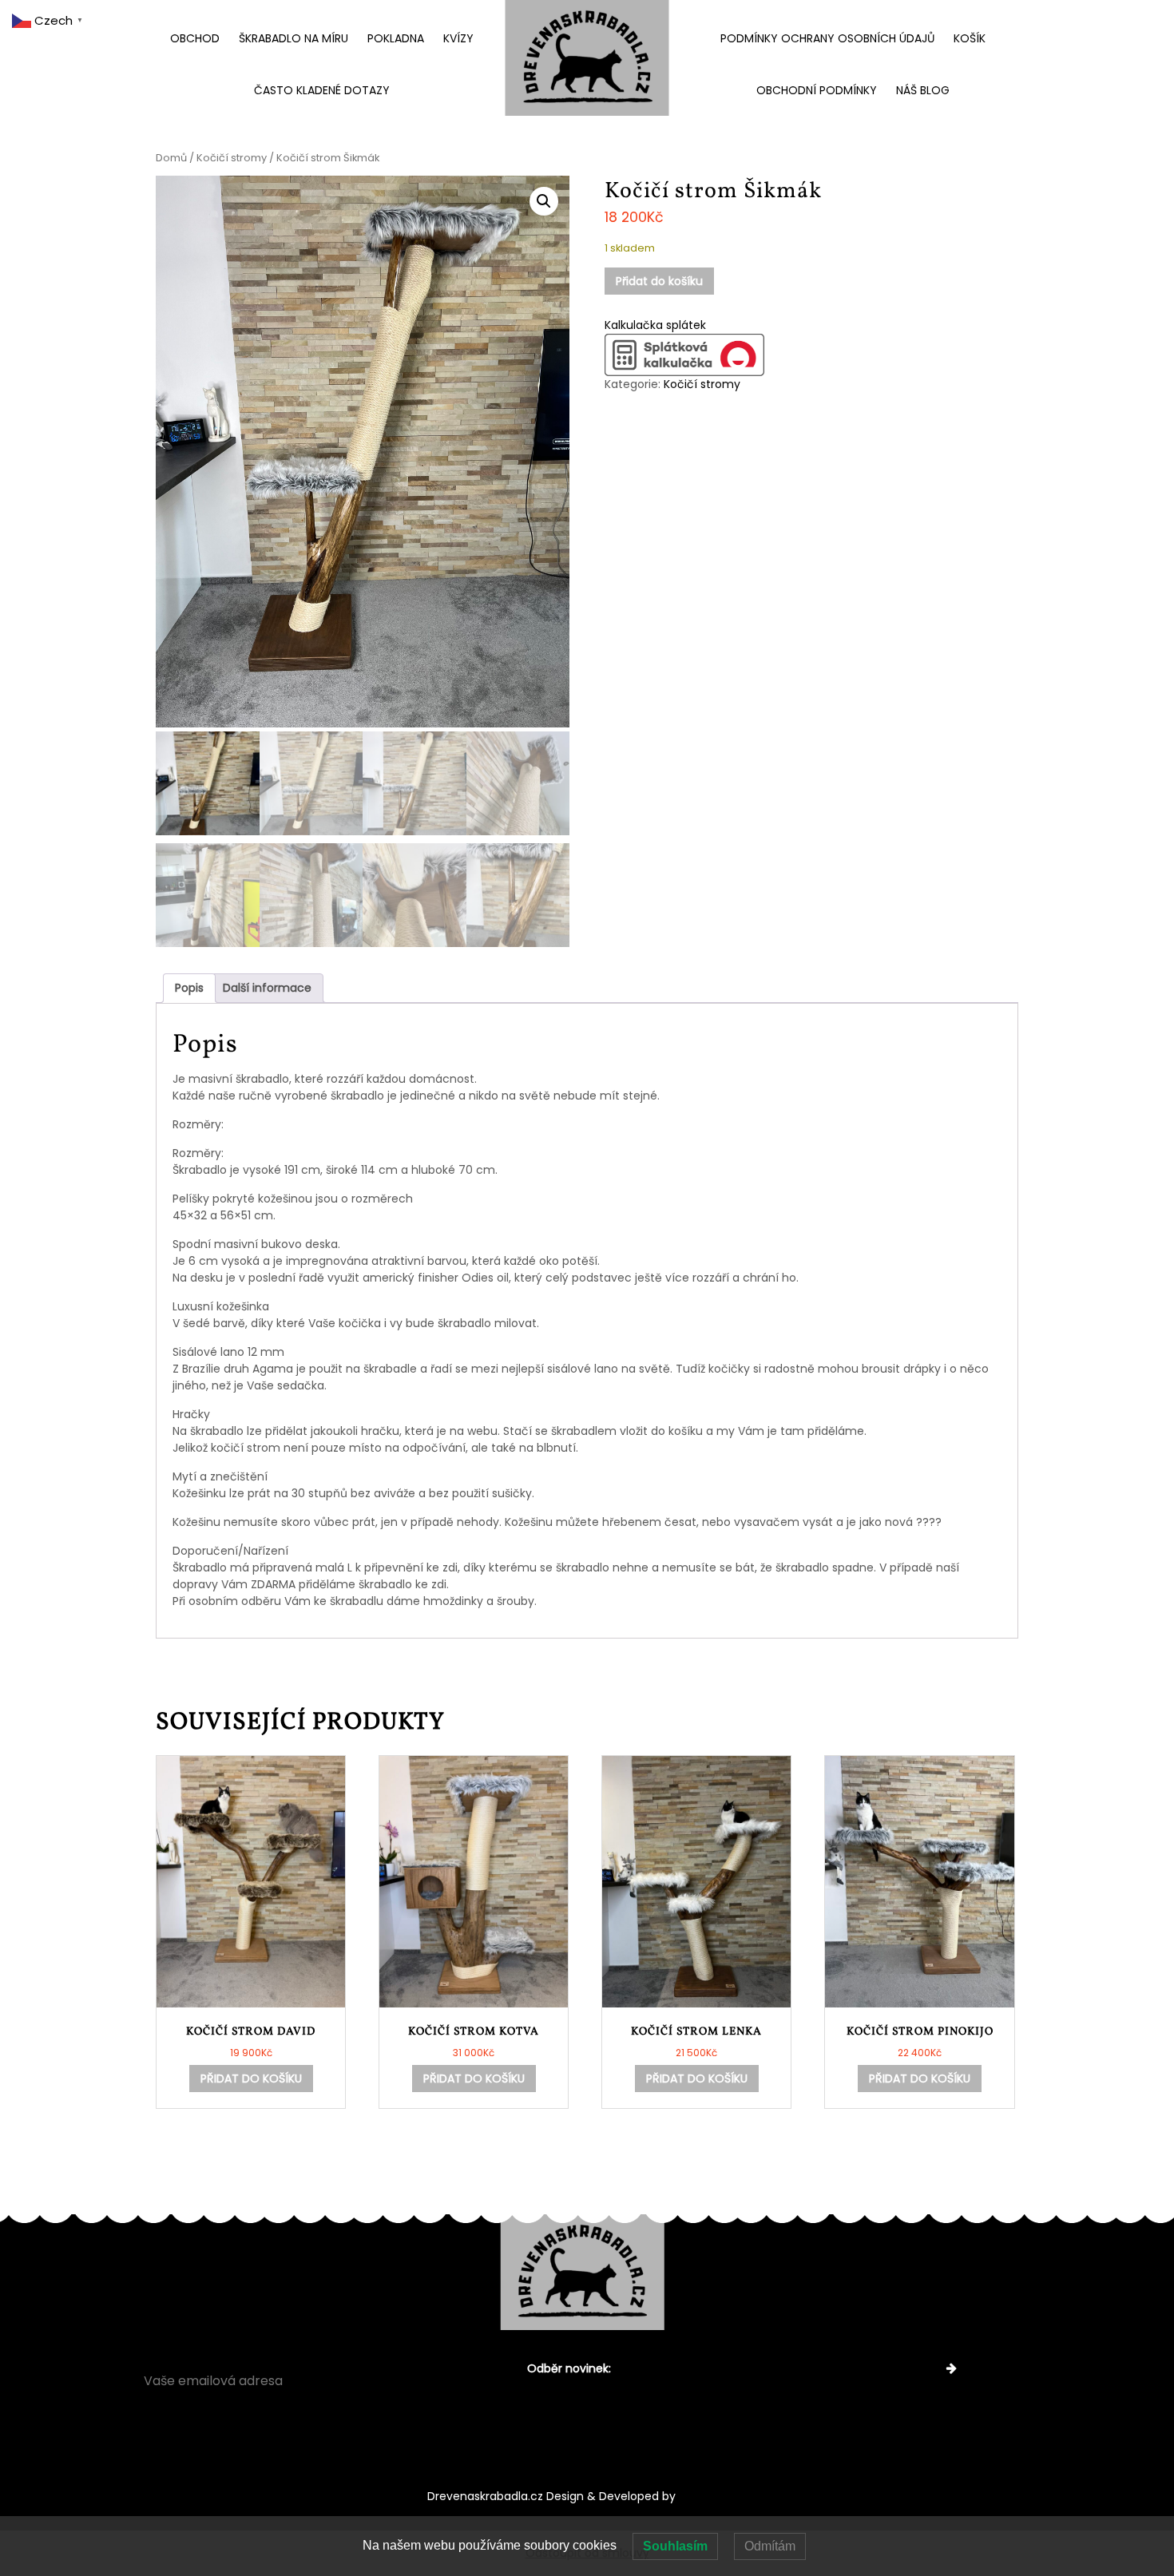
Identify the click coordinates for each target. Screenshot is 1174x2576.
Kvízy (458, 38)
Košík (970, 38)
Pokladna (396, 38)
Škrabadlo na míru (293, 38)
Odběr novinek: (569, 2368)
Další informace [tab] (267, 988)
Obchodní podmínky (817, 90)
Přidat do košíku (659, 281)
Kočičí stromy (232, 158)
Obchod (195, 38)
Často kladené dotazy (322, 90)
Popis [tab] (189, 988)
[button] (544, 201)
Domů (171, 158)
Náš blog (923, 90)
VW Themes (711, 2496)
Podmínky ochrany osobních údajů (827, 38)
